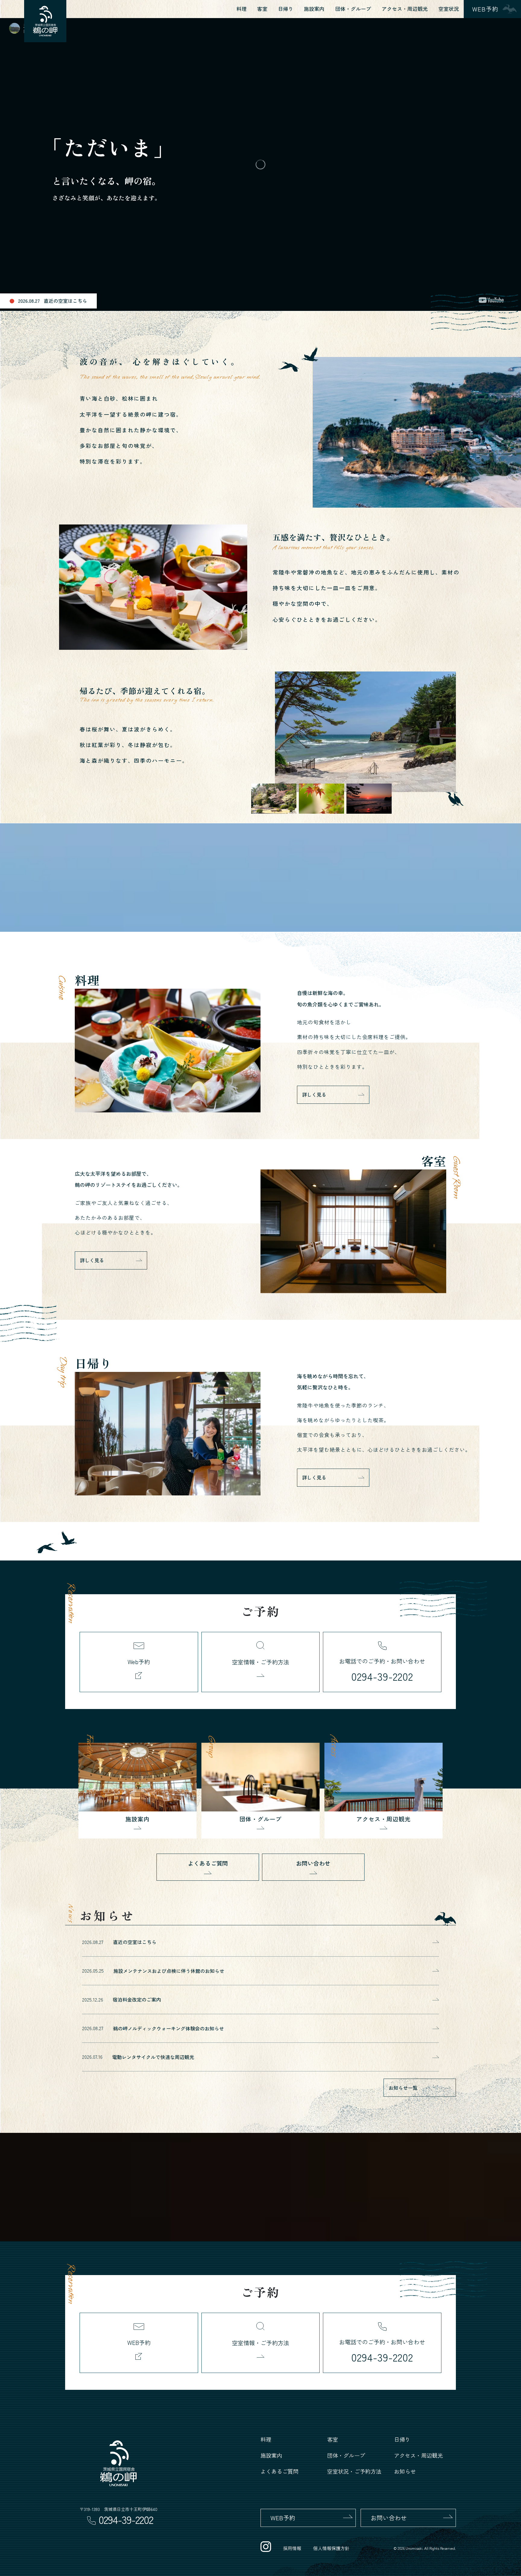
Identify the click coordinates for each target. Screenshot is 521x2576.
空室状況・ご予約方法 (354, 2471)
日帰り (286, 9)
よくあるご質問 (208, 1863)
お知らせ (405, 2471)
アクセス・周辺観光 (405, 9)
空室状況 (449, 9)
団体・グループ (353, 9)
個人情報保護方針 (331, 2548)
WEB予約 (283, 2518)
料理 (242, 9)
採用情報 (292, 2548)
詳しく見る (314, 1094)
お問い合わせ (313, 1863)
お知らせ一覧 (403, 2088)
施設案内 (314, 9)
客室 (262, 9)
